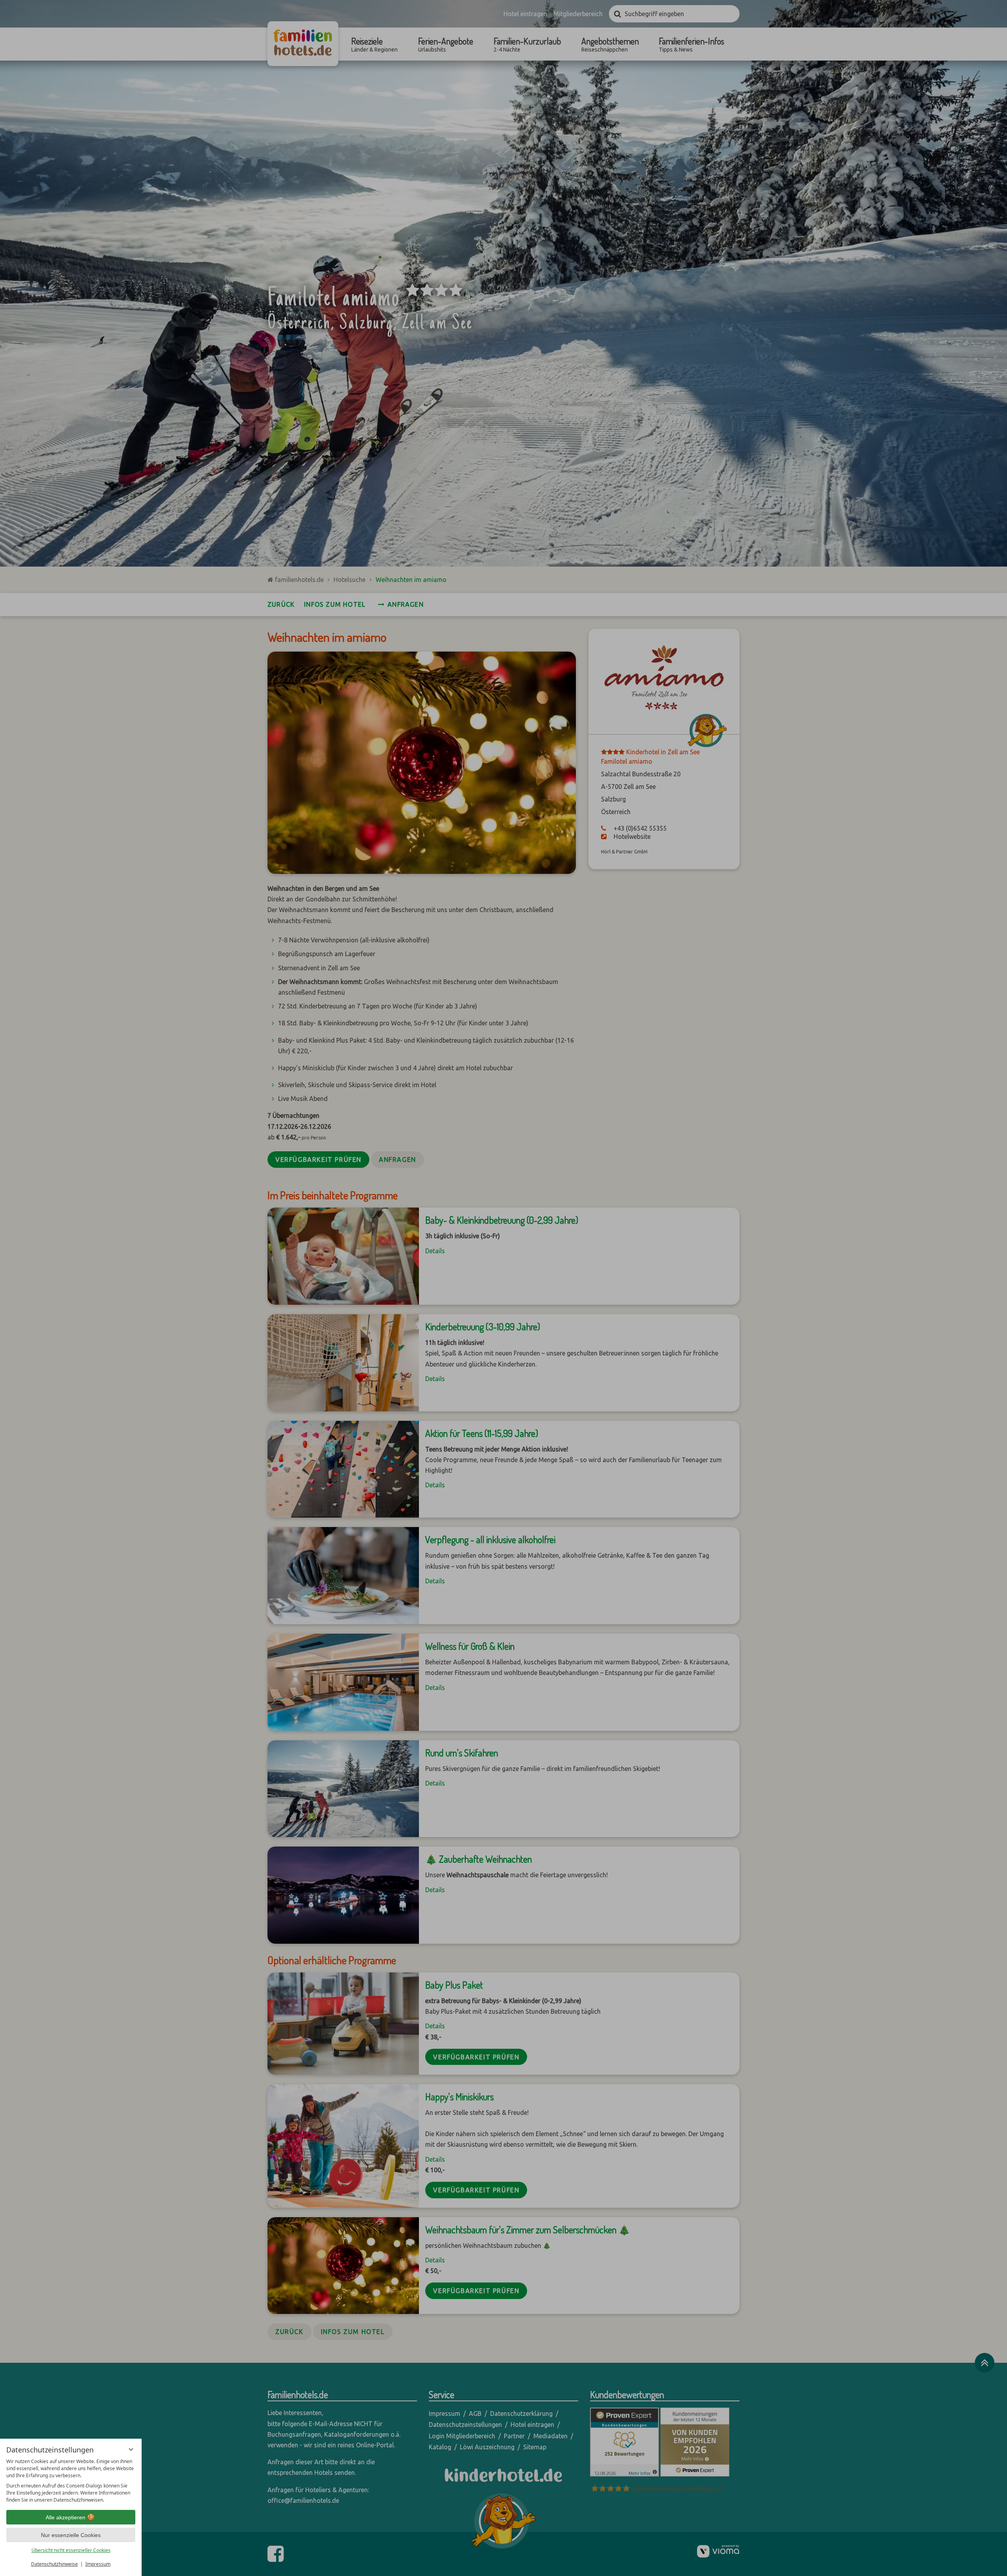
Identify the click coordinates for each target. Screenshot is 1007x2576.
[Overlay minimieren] (131, 2449)
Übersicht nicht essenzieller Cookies (71, 2550)
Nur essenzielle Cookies (71, 2535)
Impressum (98, 2564)
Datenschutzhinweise (54, 2564)
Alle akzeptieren (65, 2517)
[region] (71, 2481)
